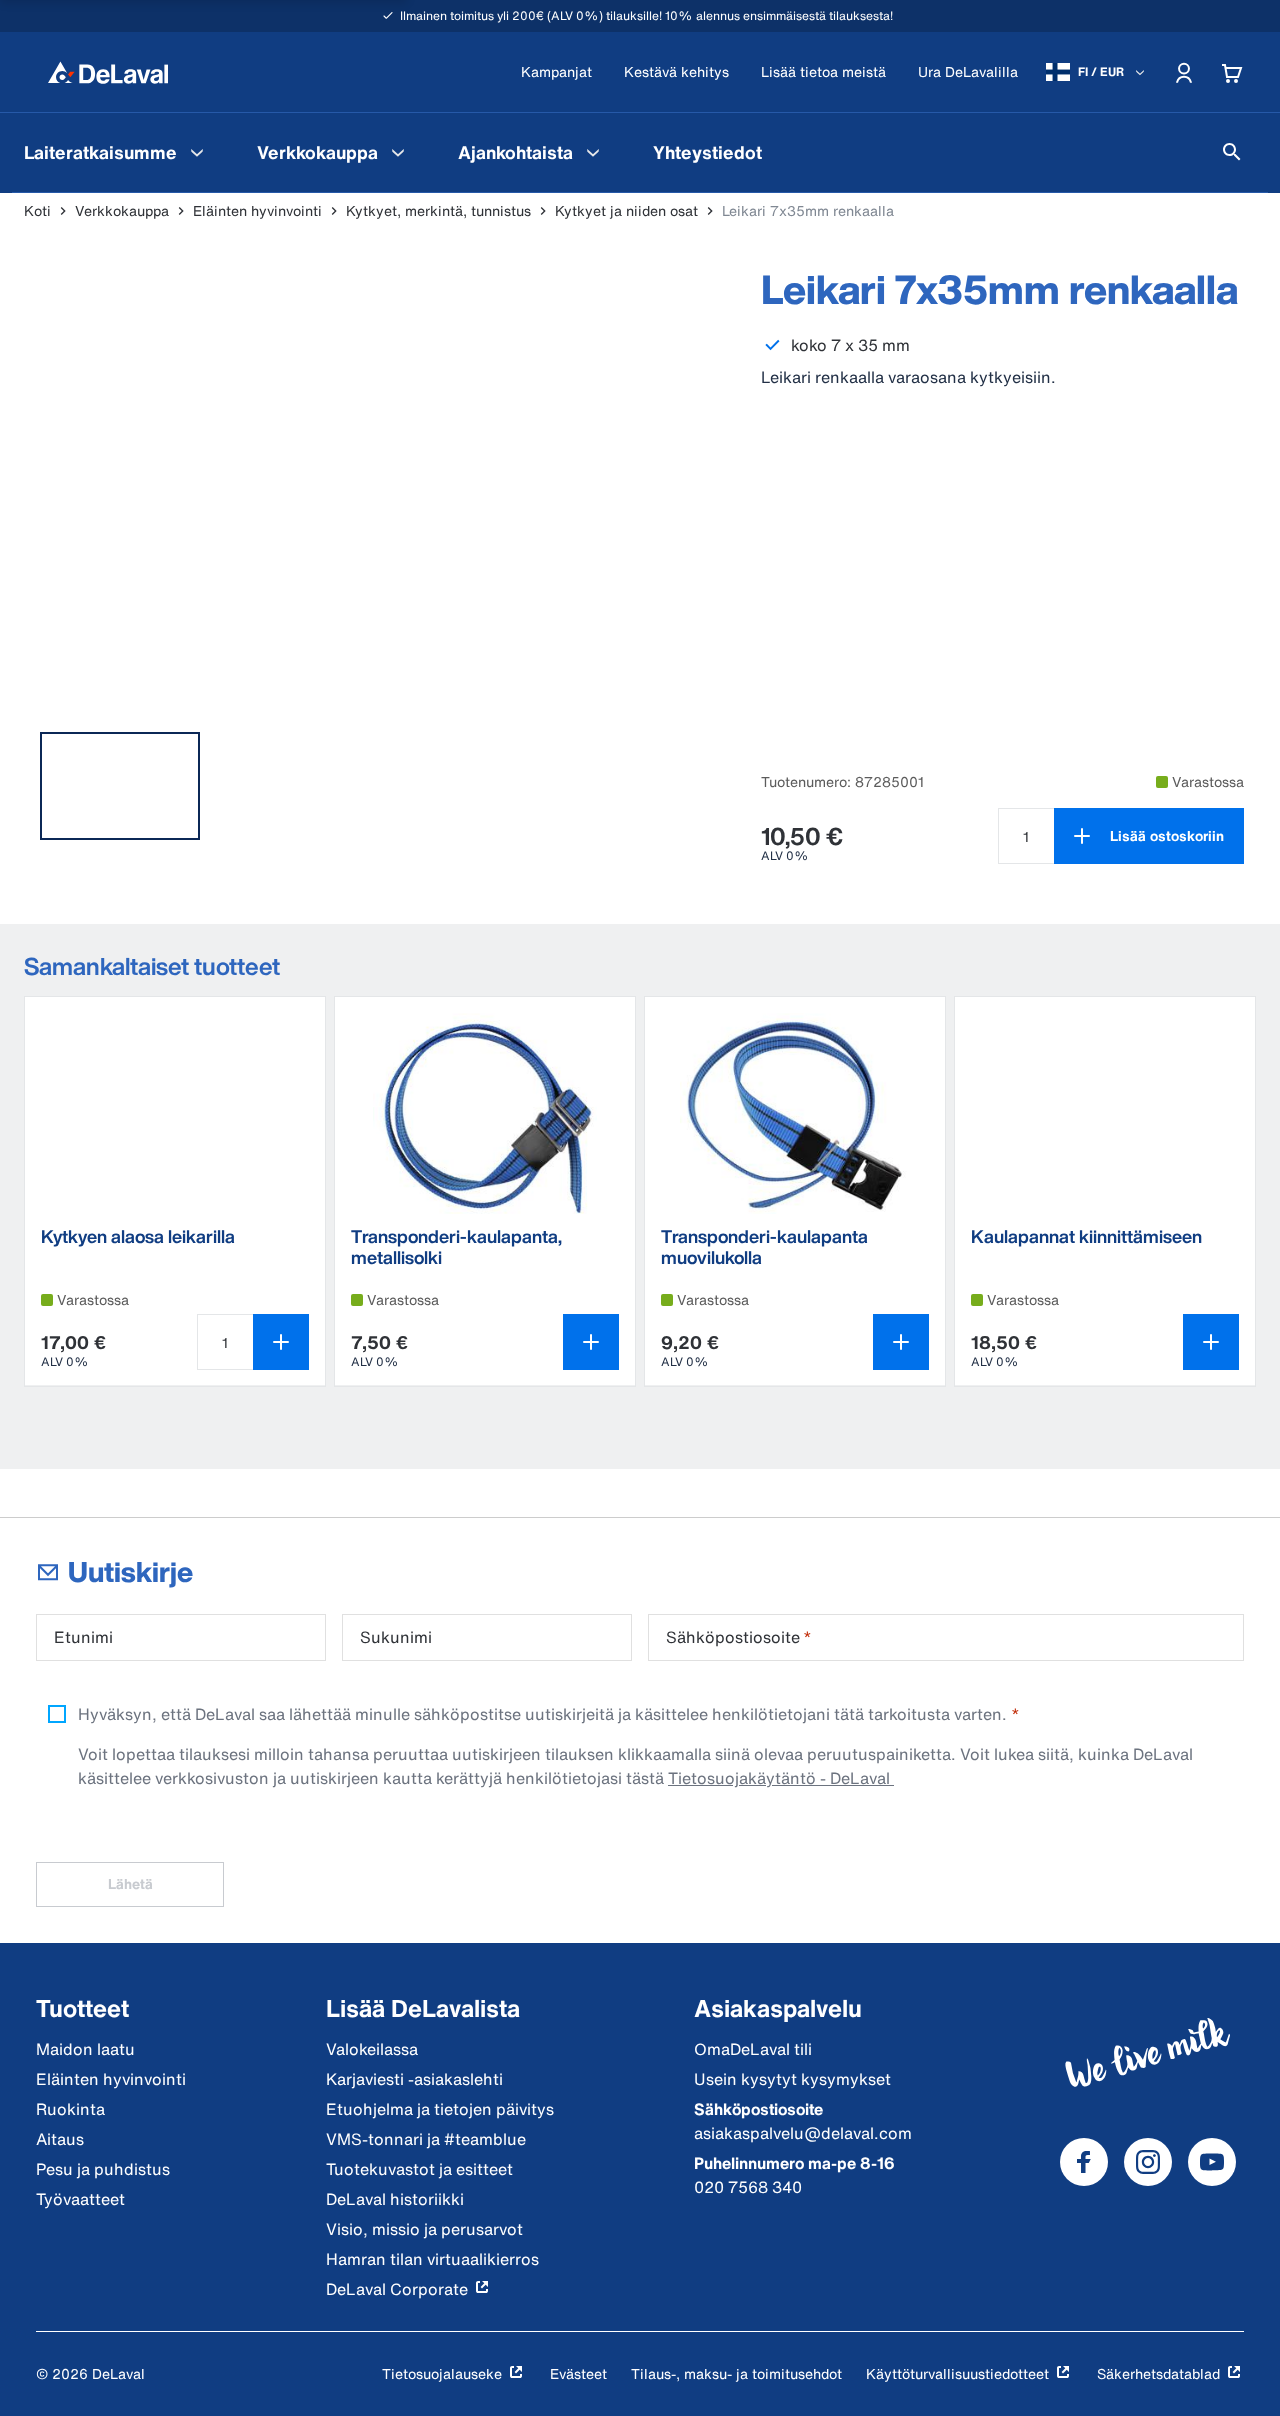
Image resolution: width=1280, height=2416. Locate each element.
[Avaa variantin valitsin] (591, 1342)
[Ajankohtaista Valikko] (593, 152)
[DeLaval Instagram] (1148, 2162)
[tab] (120, 786)
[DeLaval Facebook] (1084, 2162)
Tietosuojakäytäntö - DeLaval (781, 1778)
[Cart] (1232, 72)
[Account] (1184, 72)
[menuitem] (116, 152)
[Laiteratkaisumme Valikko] (197, 152)
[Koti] (108, 72)
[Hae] (1232, 152)
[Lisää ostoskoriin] (281, 1342)
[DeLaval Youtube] (1212, 2162)
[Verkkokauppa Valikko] (398, 152)
